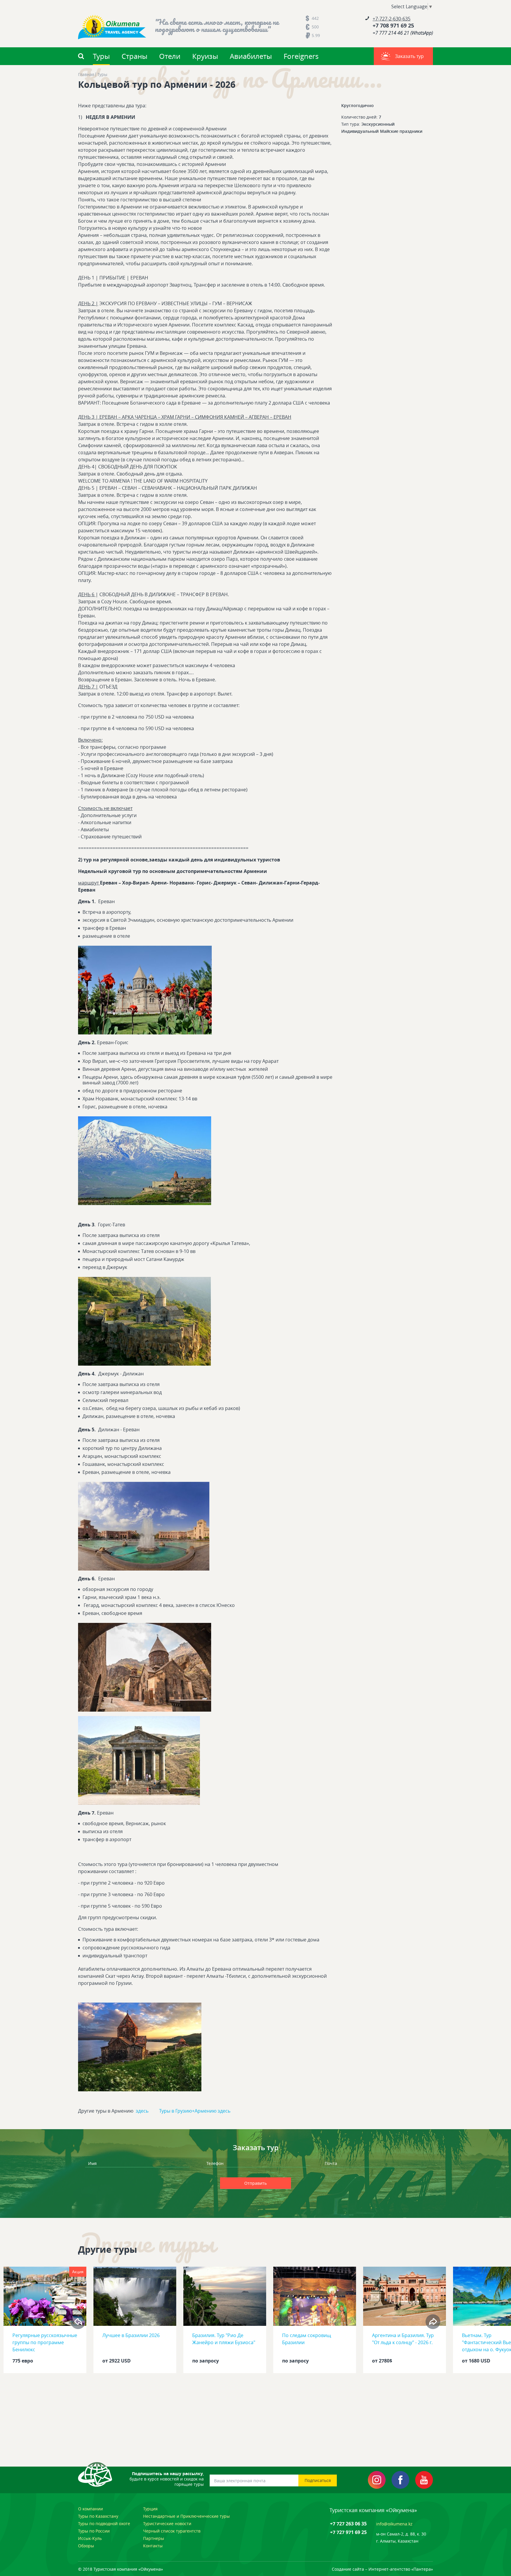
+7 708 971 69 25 (393, 26)
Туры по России (94, 2531)
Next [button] (433, 2322)
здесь (142, 2111)
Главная (86, 75)
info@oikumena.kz (394, 2524)
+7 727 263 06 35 (348, 2524)
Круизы (205, 56)
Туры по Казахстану (98, 2516)
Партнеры (154, 2538)
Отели (170, 56)
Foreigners (301, 56)
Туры (101, 56)
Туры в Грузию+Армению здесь (195, 2111)
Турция (150, 2509)
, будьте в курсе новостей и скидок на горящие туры (167, 2479)
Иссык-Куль (90, 2538)
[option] (45, 2322)
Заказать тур (409, 56)
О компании (90, 2509)
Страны (134, 56)
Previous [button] (78, 2322)
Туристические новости (167, 2524)
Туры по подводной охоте (104, 2524)
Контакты (153, 2546)
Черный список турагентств (172, 2531)
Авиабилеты (251, 56)
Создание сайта (348, 2569)
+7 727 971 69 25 (348, 2532)
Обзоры (86, 2546)
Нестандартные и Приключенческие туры (186, 2516)
